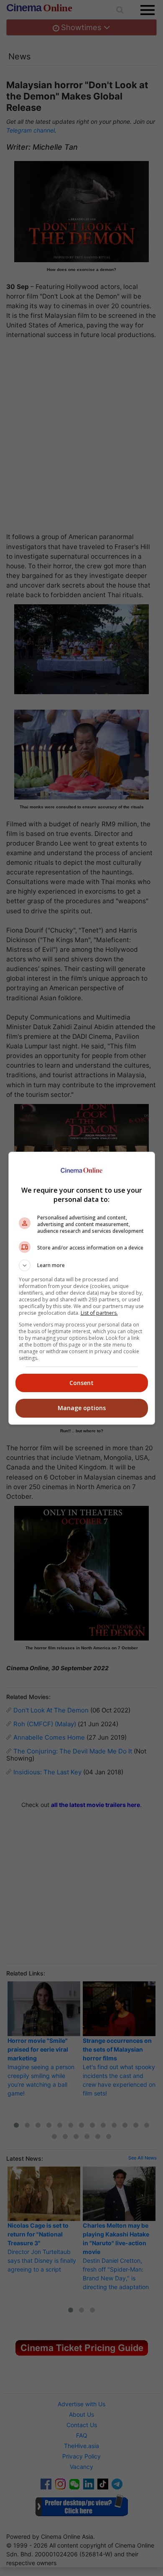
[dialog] (82, 1288)
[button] (82, 1265)
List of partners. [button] (99, 1313)
